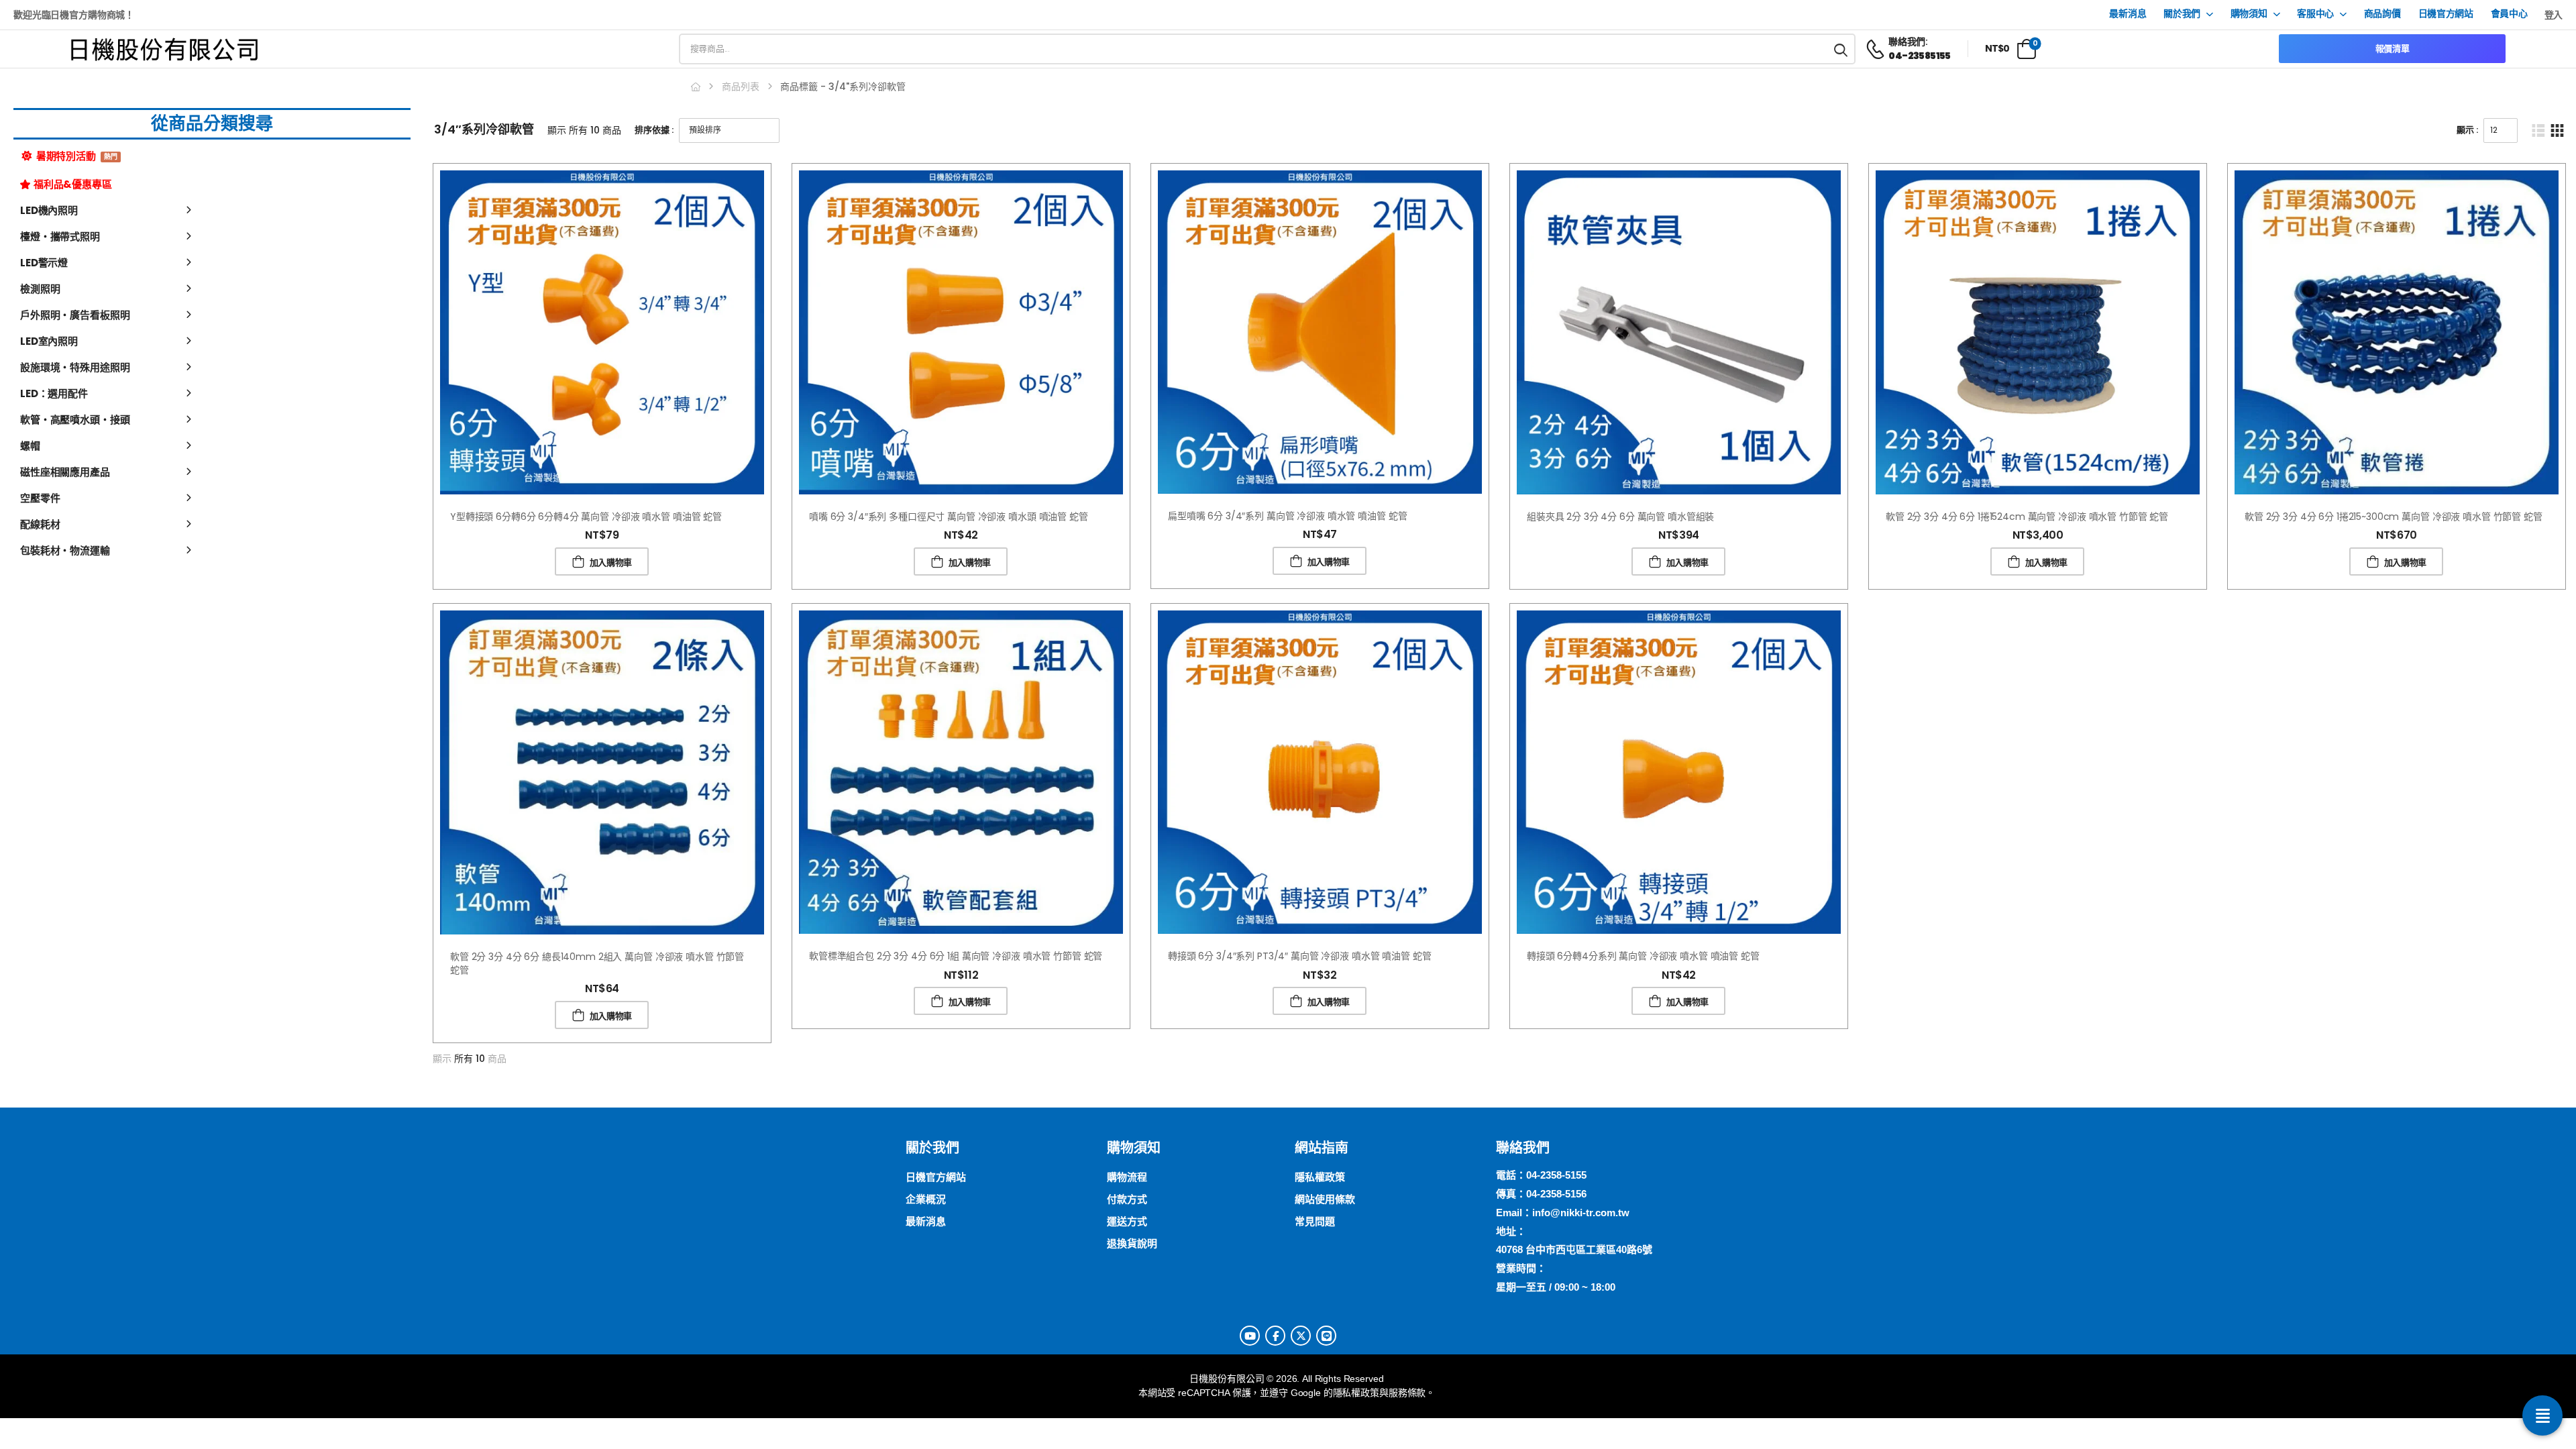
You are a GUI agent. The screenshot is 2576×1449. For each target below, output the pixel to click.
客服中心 (2315, 14)
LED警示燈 (44, 263)
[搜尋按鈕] (1841, 49)
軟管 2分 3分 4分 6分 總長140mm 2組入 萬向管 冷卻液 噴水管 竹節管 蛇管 (597, 963)
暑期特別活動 (76, 156)
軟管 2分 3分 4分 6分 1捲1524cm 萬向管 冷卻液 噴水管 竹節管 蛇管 (2027, 517)
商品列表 (741, 87)
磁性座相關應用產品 (65, 472)
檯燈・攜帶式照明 (60, 236)
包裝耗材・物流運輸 (65, 550)
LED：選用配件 (54, 393)
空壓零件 (40, 498)
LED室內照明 (49, 341)
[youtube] (1250, 1336)
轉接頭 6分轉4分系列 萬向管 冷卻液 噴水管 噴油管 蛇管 (1643, 956)
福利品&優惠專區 (73, 184)
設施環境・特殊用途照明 (75, 367)
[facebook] (1275, 1336)
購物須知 (2249, 14)
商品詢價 (2382, 14)
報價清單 (2393, 49)
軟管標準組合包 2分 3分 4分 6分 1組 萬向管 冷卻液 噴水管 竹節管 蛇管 (956, 956)
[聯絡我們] (2542, 1415)
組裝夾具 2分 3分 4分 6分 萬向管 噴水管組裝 (1620, 517)
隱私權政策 (1356, 1393)
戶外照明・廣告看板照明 (75, 315)
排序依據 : (654, 130)
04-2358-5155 (1556, 1175)
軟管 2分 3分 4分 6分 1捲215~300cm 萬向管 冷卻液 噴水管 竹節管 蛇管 (2394, 517)
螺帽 (30, 446)
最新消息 (2128, 14)
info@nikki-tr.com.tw (1581, 1213)
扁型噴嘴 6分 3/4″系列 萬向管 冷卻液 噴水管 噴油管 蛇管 (1287, 516)
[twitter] (1301, 1336)
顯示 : (2467, 130)
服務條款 (1407, 1393)
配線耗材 (40, 524)
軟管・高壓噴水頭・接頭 (75, 420)
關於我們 (2182, 14)
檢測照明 (40, 289)
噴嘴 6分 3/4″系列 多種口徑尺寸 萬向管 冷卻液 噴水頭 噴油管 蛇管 (949, 517)
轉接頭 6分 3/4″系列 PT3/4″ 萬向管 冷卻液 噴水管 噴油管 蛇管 (1300, 956)
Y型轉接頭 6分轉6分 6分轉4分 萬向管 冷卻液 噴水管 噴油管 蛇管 (586, 517)
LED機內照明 (49, 210)
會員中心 (2509, 14)
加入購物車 (611, 562)
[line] (1326, 1336)
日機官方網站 (2446, 14)
